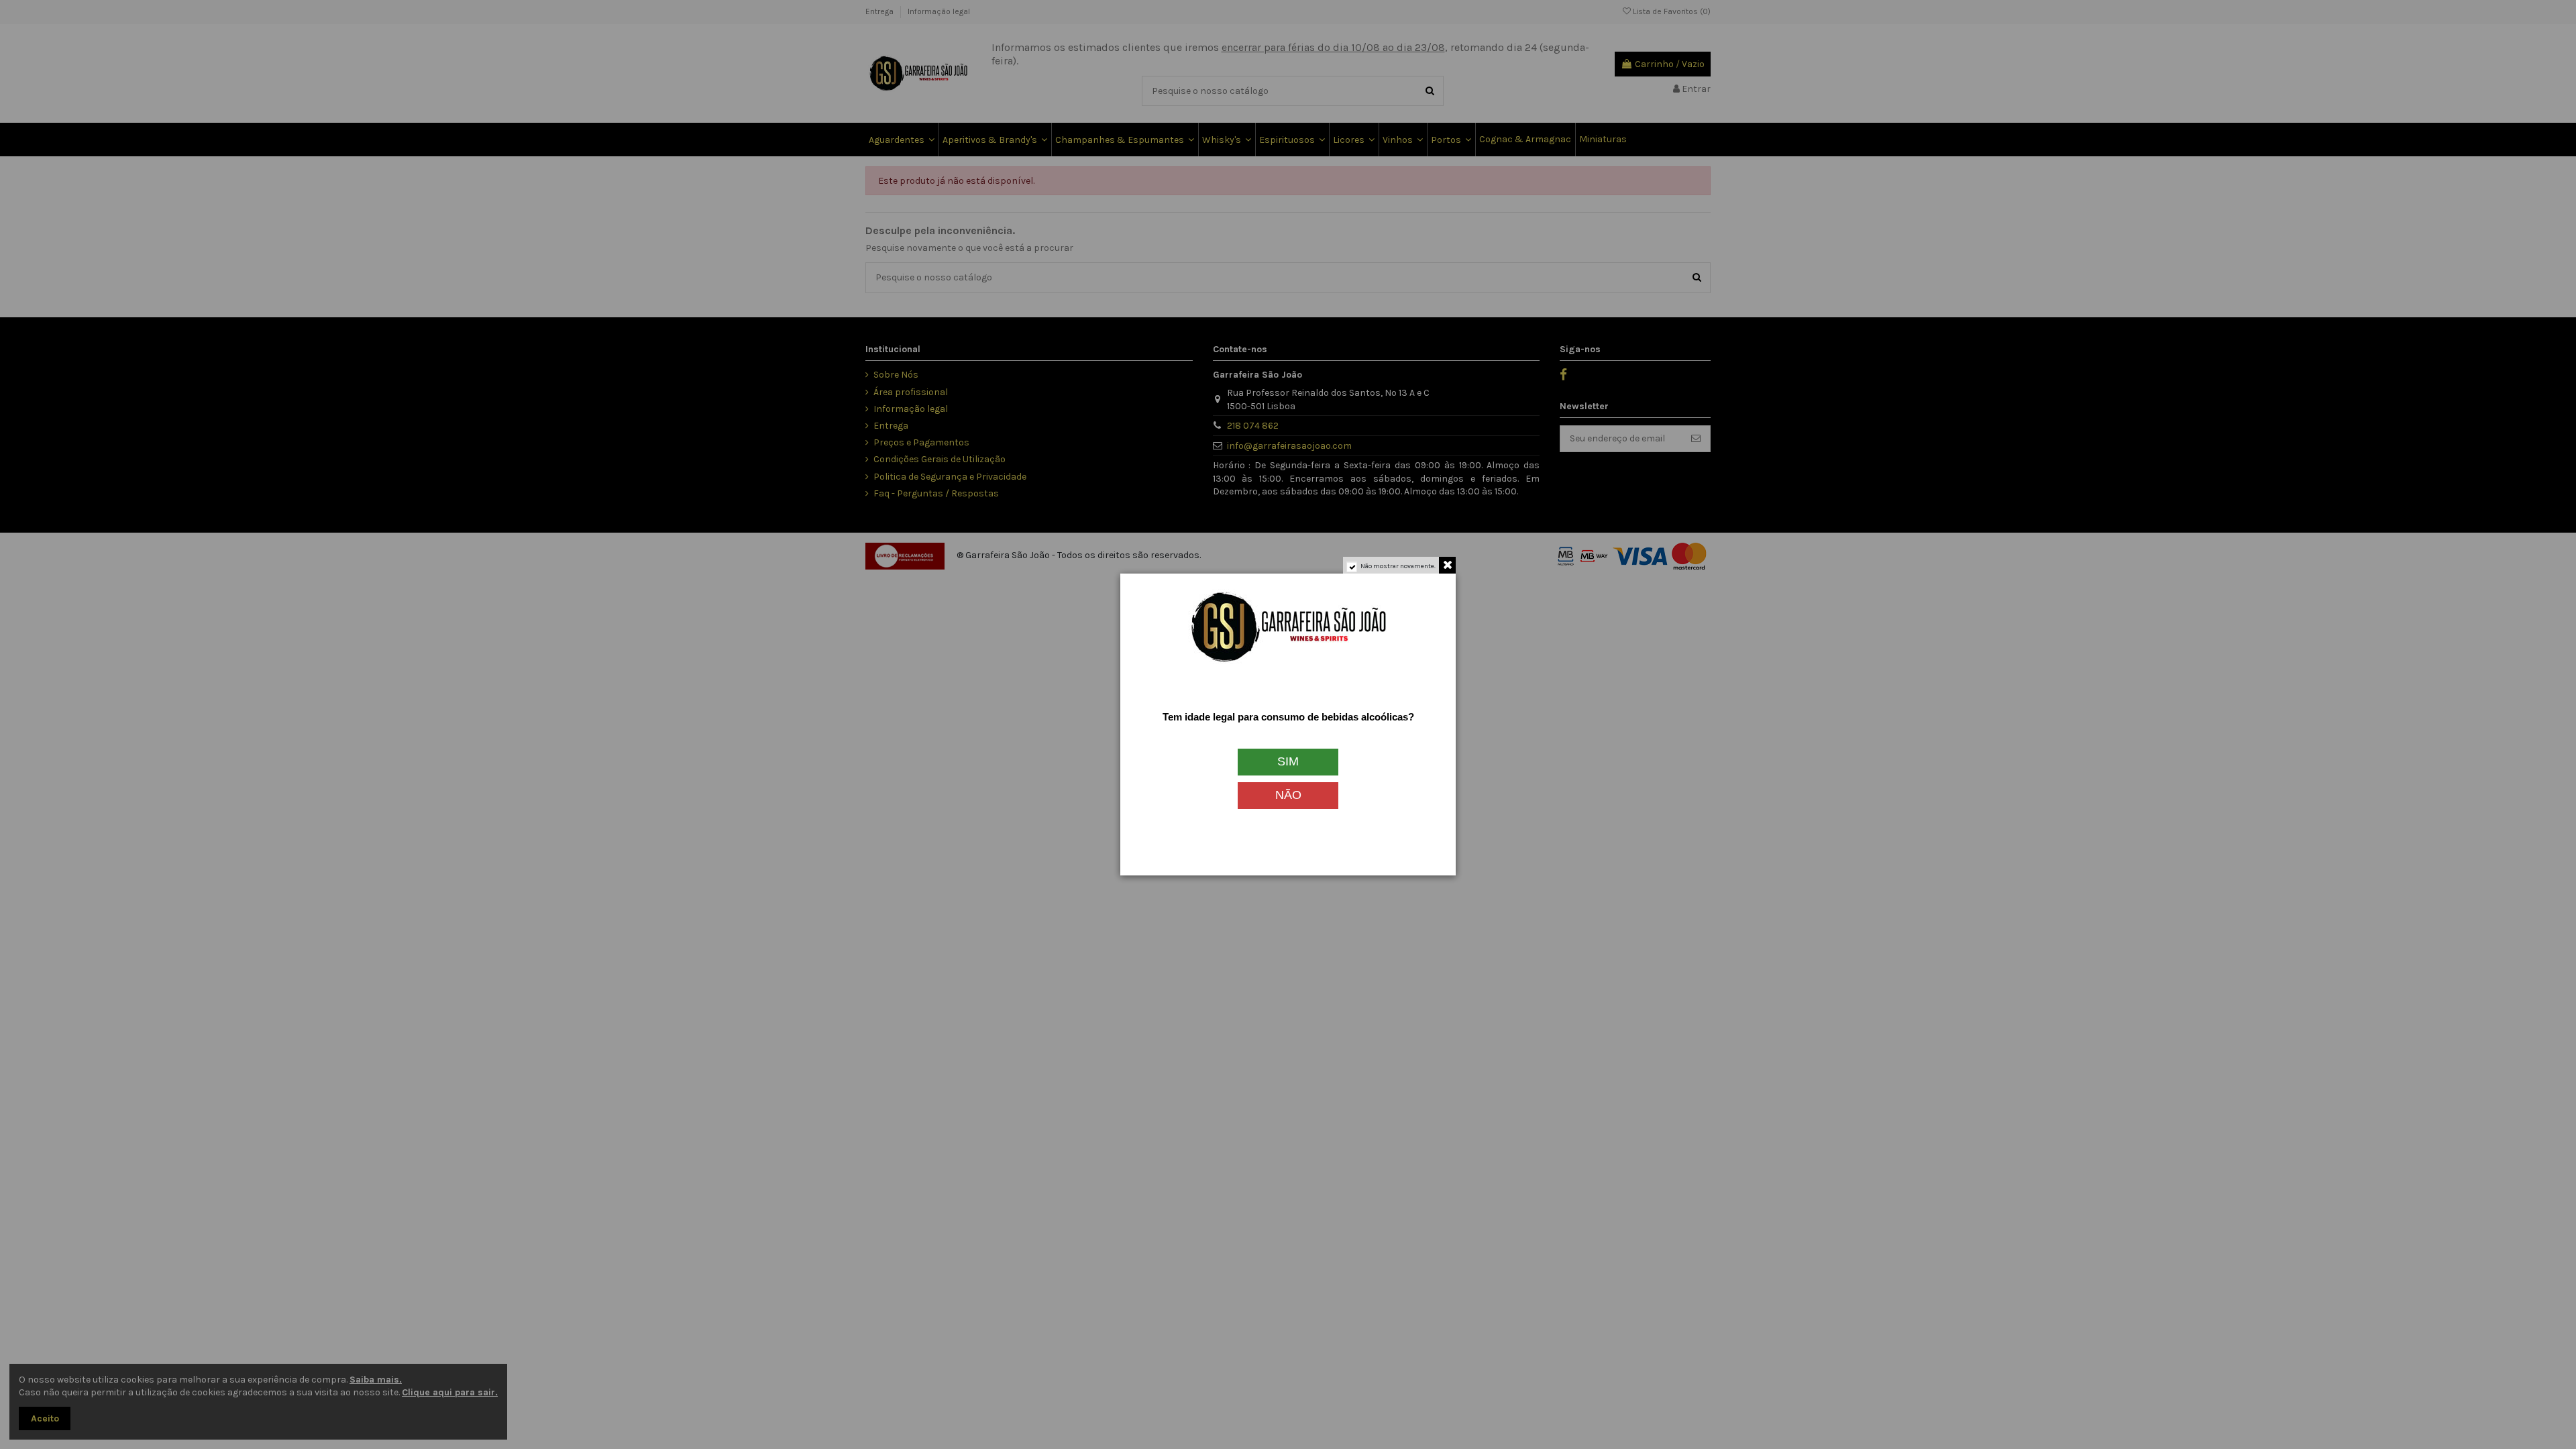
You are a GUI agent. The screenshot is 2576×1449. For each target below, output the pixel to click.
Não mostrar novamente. (1398, 566)
